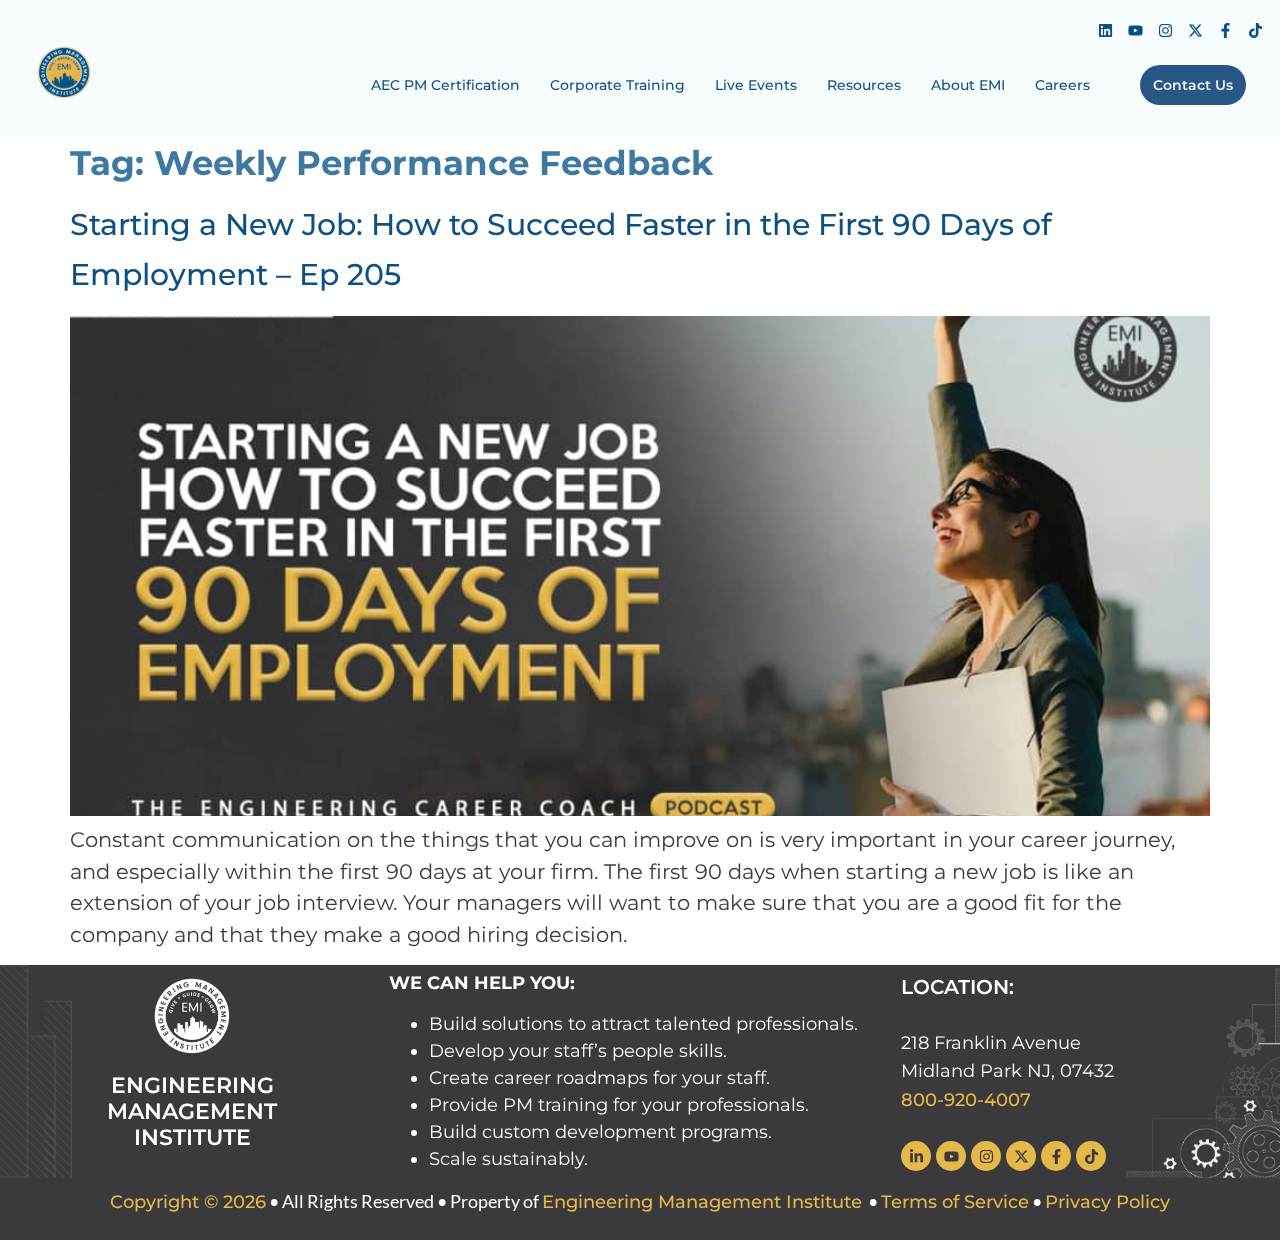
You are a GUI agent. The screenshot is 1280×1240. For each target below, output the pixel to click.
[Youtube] (1135, 30)
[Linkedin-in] (916, 1156)
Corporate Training (617, 85)
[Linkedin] (1105, 30)
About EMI (968, 85)
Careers (1062, 85)
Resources (864, 85)
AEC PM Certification (445, 85)
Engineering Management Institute (702, 1202)
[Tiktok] (1255, 30)
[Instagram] (1165, 30)
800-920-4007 (966, 1100)
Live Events (756, 85)
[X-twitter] (1195, 30)
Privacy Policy (1107, 1202)
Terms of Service (955, 1202)
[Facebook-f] (1225, 30)
